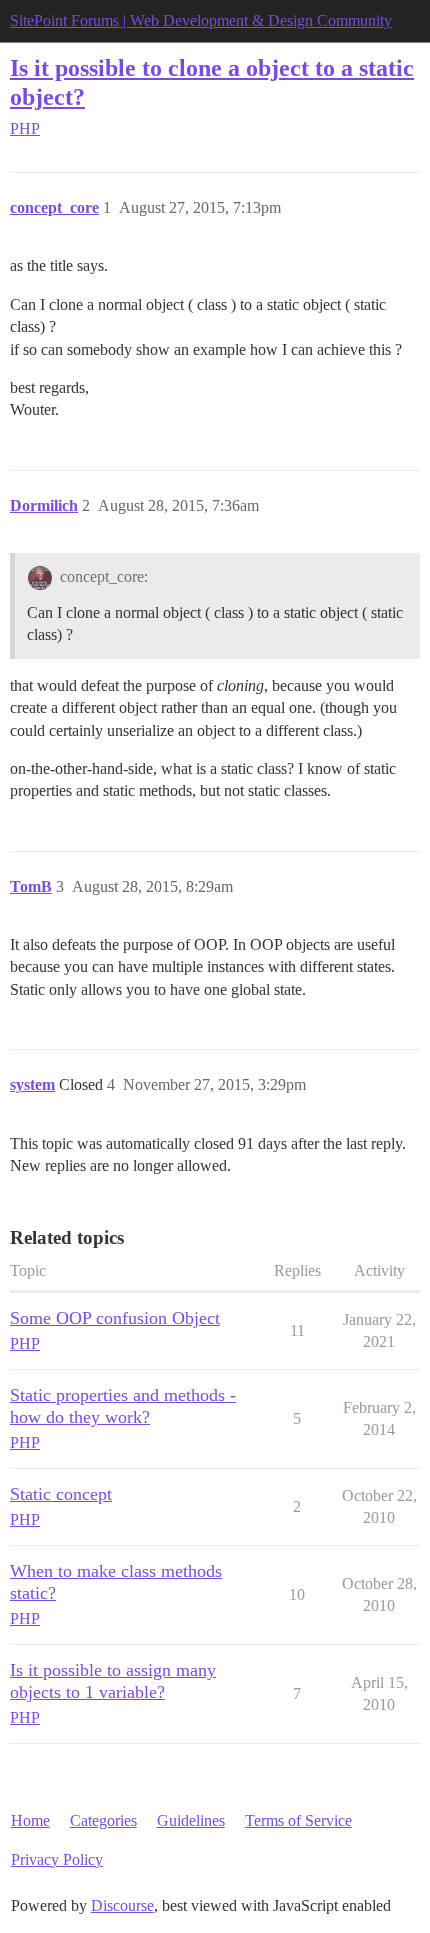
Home (30, 1820)
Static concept (61, 1494)
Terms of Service (298, 1820)
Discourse (122, 1905)
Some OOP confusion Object (115, 1318)
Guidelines (191, 1820)
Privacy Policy (57, 1859)
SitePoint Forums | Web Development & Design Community (201, 20)
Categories (103, 1820)
